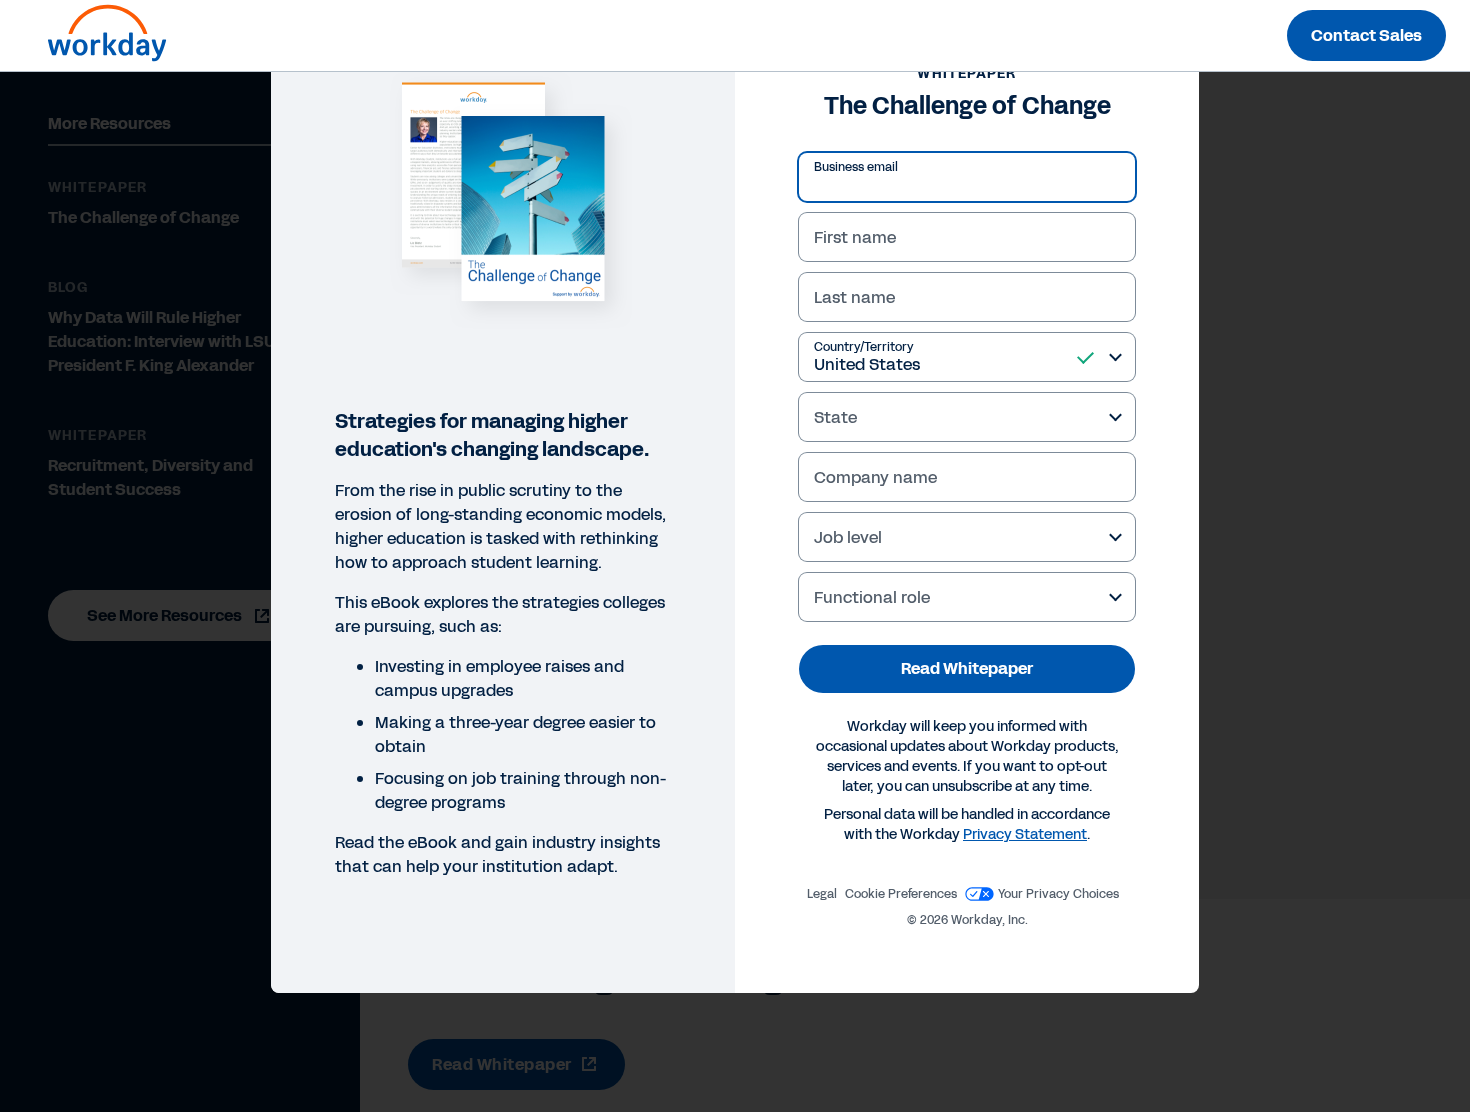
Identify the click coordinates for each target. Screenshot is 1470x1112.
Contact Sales (1366, 35)
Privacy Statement (1025, 834)
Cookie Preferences (901, 894)
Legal (822, 894)
